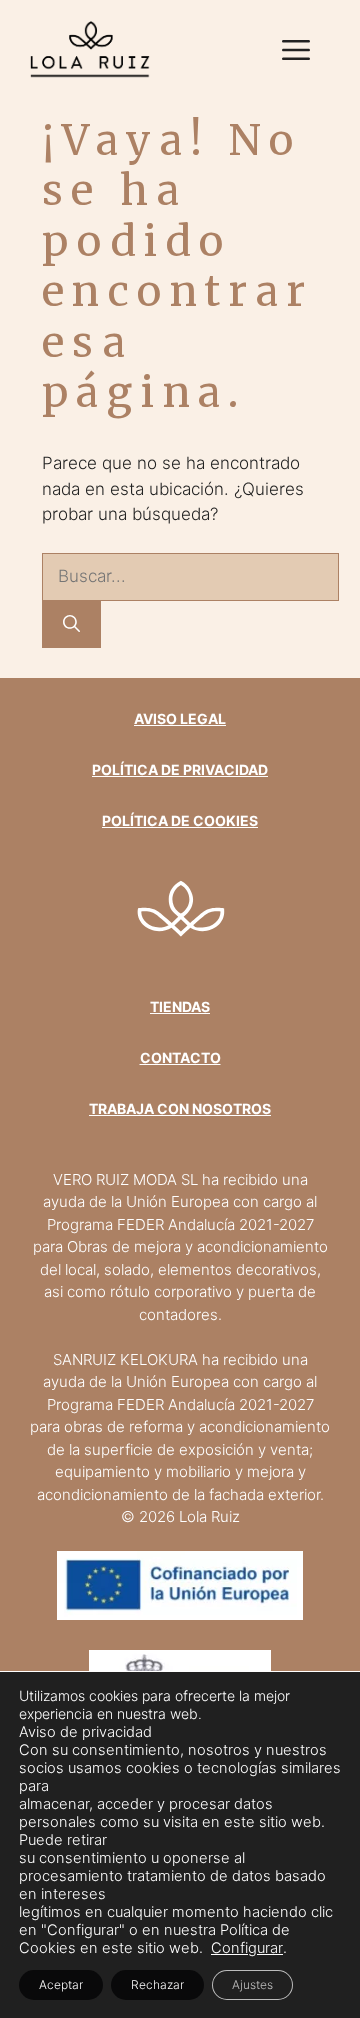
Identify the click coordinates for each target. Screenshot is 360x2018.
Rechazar (157, 1984)
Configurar (247, 1948)
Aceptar (61, 1984)
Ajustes (252, 1984)
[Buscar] (71, 625)
